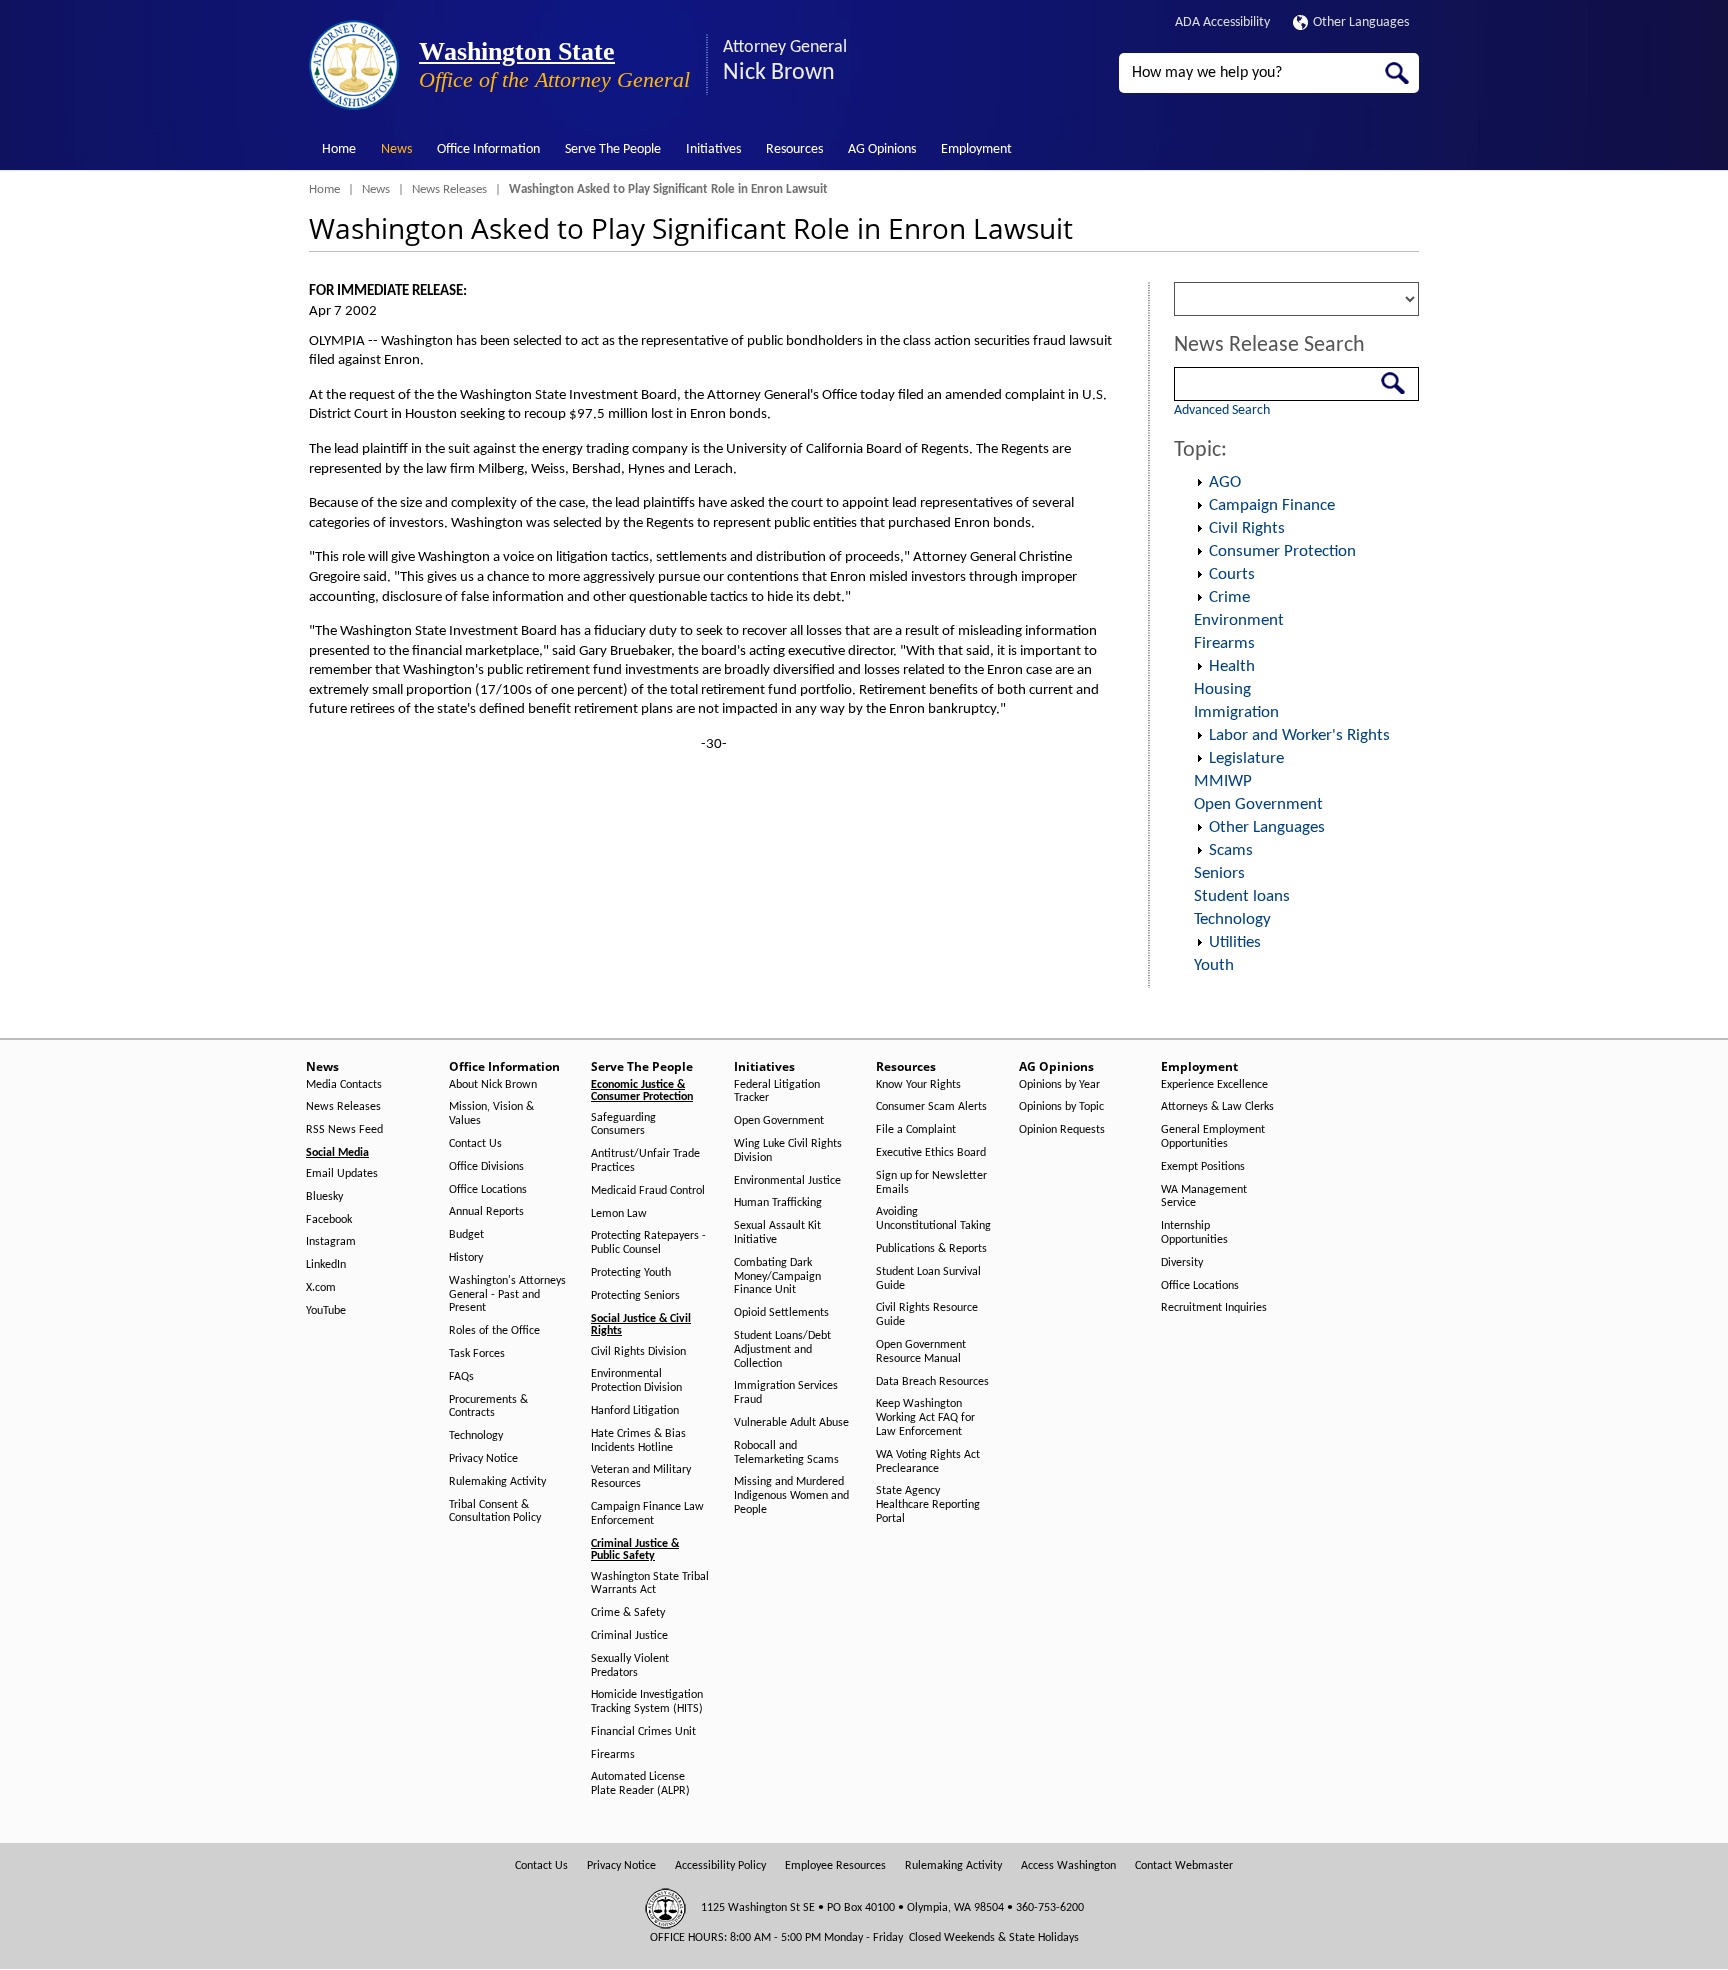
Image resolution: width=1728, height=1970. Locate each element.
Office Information (488, 149)
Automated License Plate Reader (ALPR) (640, 1784)
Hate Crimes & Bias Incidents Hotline (638, 1441)
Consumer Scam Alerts (931, 1107)
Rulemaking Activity (497, 1482)
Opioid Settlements (781, 1313)
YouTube (326, 1311)
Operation (1199, 483)
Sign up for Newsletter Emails (931, 1183)
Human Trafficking (778, 1203)
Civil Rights (1247, 528)
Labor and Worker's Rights (1299, 735)
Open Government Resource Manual (921, 1352)
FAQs (461, 1377)
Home (339, 149)
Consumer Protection (1282, 551)
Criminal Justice (629, 1636)
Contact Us (475, 1144)
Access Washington (1068, 1866)
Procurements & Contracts (488, 1407)
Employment (976, 149)
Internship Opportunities (1194, 1233)
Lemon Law (619, 1214)
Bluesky (324, 1197)
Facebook (329, 1220)
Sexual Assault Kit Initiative (777, 1233)
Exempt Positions (1203, 1167)
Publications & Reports (931, 1249)
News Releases (449, 189)
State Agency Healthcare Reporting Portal (928, 1505)
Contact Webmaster (1184, 1866)
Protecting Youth (631, 1273)
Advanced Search (1222, 410)
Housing (1222, 689)
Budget (466, 1235)
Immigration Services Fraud (786, 1393)
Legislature (1246, 758)
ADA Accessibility (1222, 22)
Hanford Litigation (635, 1411)
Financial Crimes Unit (643, 1732)
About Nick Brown (493, 1085)
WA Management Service (1204, 1197)
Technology (1232, 919)
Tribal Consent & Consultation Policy (495, 1512)
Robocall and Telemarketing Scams (786, 1453)
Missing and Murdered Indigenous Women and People (791, 1496)
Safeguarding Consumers (623, 1125)
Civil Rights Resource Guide (927, 1315)
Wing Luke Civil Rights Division (788, 1151)
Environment (1239, 620)
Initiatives (713, 149)
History (466, 1258)
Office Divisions (486, 1167)
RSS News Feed (344, 1130)
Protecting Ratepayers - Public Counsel (648, 1243)
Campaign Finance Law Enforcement (647, 1514)
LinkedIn (326, 1265)
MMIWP (1223, 781)
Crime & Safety (628, 1613)
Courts (1232, 574)
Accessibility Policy (720, 1866)
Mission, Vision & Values (491, 1114)
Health (1232, 666)
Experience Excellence (1214, 1085)
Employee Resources (835, 1866)
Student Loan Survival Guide (928, 1279)
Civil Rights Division (638, 1352)
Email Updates (342, 1174)
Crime (1229, 597)
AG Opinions (882, 149)
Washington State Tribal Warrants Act (650, 1584)
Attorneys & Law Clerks (1217, 1107)
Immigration (1236, 712)
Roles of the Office (494, 1331)
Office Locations (488, 1190)
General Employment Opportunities (1213, 1137)
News (396, 149)
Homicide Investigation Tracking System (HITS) (647, 1702)
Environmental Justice (787, 1181)
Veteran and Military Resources (641, 1477)
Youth (1214, 965)
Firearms (1224, 643)
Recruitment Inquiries (1214, 1308)
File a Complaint (916, 1130)
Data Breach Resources (932, 1382)
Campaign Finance (1272, 505)
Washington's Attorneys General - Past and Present (507, 1295)
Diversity (1182, 1263)
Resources (794, 149)
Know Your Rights (918, 1085)
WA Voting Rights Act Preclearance (928, 1462)
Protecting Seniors (635, 1296)
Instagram (331, 1242)
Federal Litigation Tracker (777, 1092)
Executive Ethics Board (931, 1153)
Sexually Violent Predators (630, 1666)
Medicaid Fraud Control (648, 1191)
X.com (321, 1288)
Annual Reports (486, 1212)
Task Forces (477, 1354)
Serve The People (613, 149)
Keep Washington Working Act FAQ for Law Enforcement (925, 1418)
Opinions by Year (1059, 1085)
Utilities (1235, 942)
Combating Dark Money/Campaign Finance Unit (777, 1277)
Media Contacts (344, 1085)
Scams (1231, 850)
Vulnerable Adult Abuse (791, 1423)
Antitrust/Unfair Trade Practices (645, 1161)
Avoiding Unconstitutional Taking (933, 1219)
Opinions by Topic (1061, 1107)
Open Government (1258, 804)
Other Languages (1361, 22)
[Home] (354, 65)
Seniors (1219, 873)
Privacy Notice (483, 1459)
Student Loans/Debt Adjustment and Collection (782, 1350)
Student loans (1242, 896)
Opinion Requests (1062, 1130)
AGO (1225, 482)
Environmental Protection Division (636, 1381)
